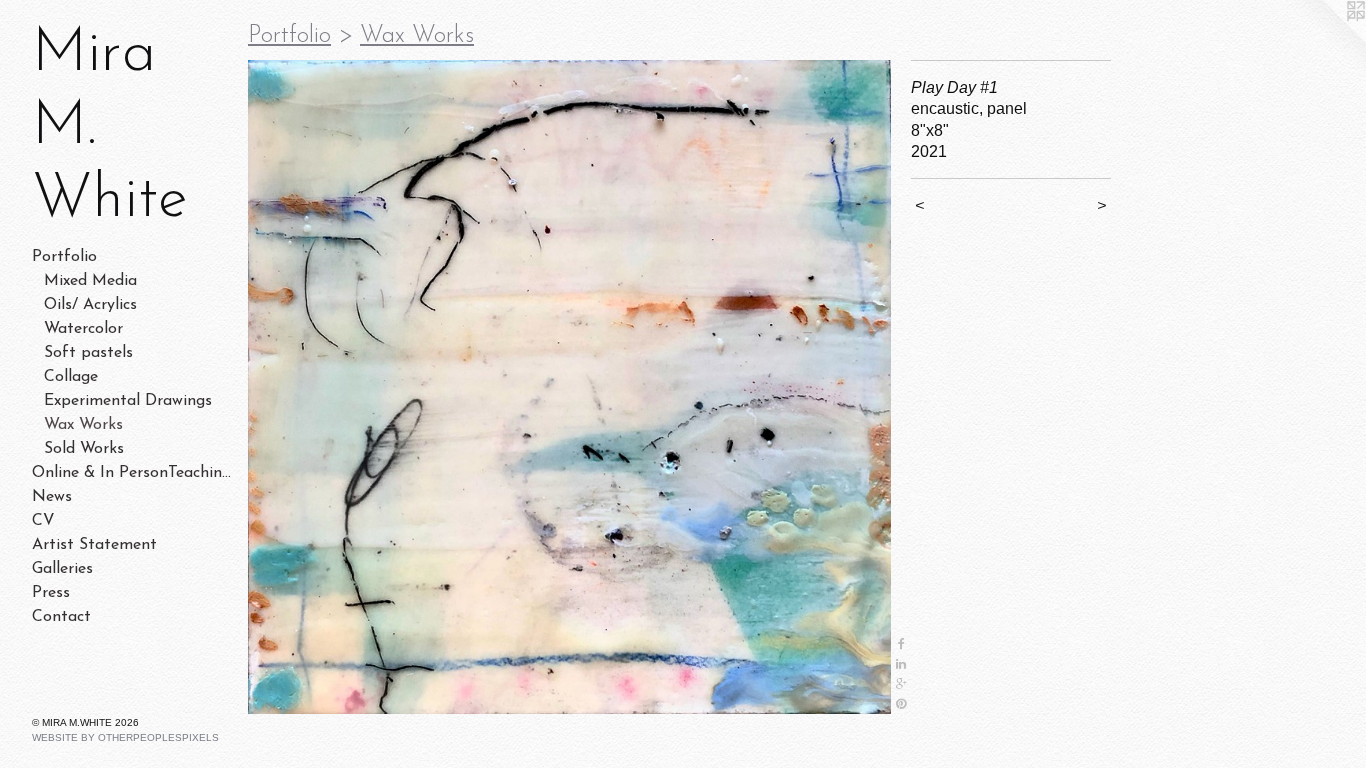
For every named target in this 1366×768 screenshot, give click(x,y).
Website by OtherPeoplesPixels (125, 737)
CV (43, 521)
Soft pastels (88, 353)
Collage (71, 377)
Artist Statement (94, 545)
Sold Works (84, 449)
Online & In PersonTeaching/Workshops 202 (132, 473)
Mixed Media (90, 281)
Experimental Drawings (128, 401)
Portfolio (64, 257)
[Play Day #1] (569, 387)
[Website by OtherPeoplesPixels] (1326, 40)
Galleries (62, 569)
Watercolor (83, 329)
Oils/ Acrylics (90, 305)
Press (51, 593)
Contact (61, 617)
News (52, 497)
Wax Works (83, 425)
